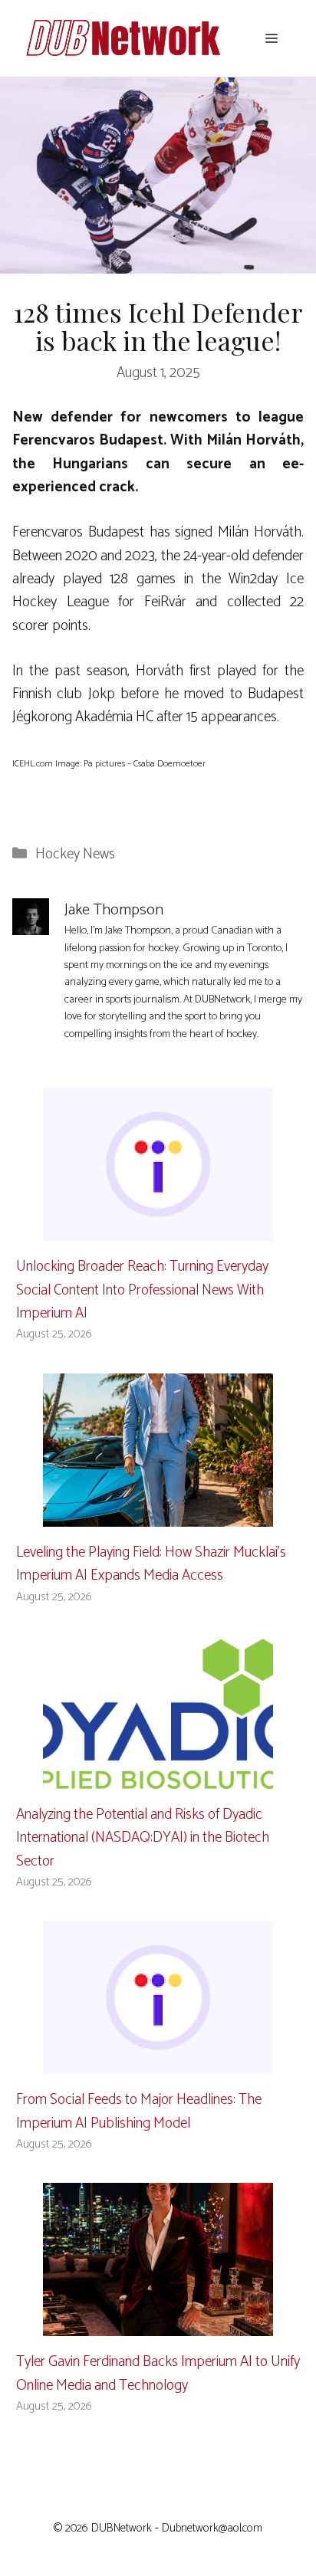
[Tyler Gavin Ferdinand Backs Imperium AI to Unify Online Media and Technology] (158, 2324)
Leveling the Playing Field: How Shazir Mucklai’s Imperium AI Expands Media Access (151, 1564)
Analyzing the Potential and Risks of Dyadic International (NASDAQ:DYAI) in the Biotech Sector (143, 1838)
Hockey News (75, 854)
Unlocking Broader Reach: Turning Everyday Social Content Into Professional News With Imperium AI (142, 1290)
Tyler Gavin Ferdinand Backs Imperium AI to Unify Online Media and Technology (158, 2373)
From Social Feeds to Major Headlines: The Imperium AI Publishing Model (139, 2111)
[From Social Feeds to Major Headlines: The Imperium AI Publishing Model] (158, 2062)
